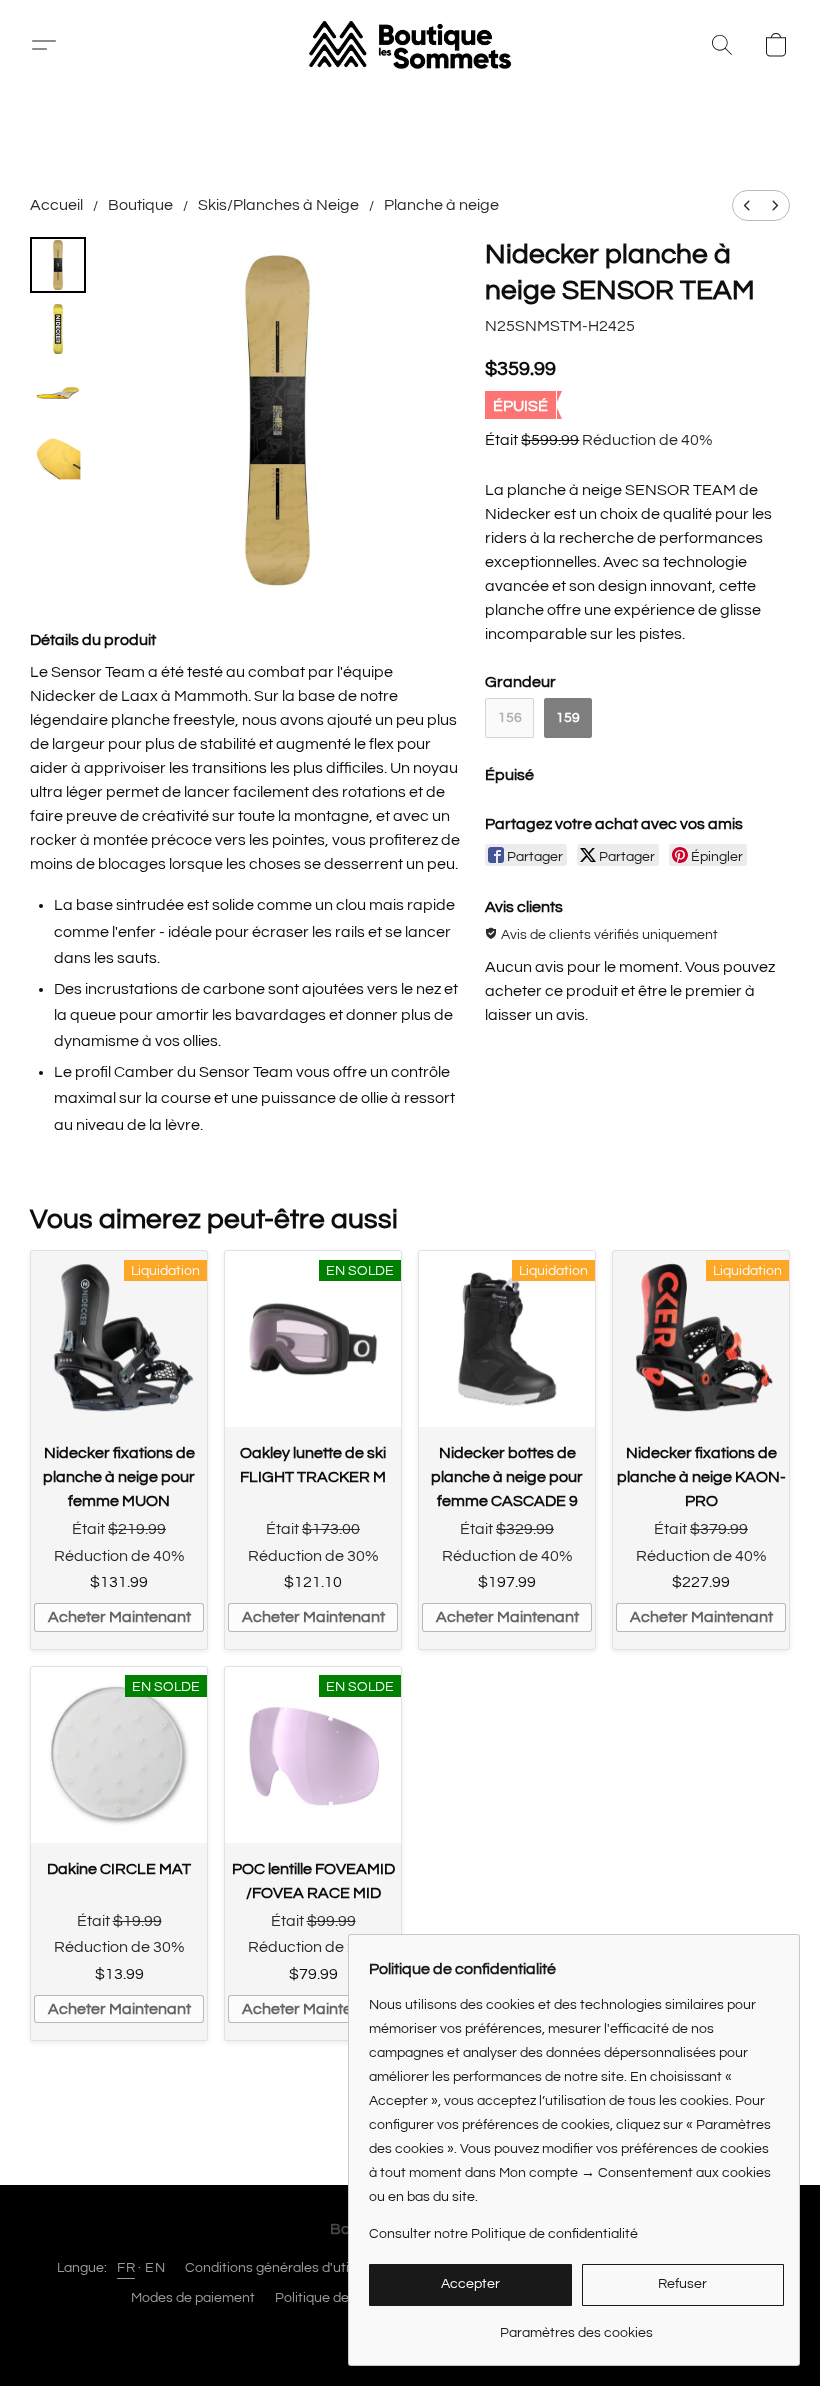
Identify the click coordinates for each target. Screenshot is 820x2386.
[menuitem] (747, 205)
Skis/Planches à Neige (278, 205)
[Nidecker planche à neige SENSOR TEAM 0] (58, 265)
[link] (576, 2325)
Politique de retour (333, 2298)
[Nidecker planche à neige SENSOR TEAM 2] (58, 393)
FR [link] (126, 2268)
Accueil (56, 205)
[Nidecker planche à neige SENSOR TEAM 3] (58, 457)
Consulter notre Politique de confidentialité (503, 2234)
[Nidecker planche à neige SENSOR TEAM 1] (58, 329)
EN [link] (155, 2268)
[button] (51, 45)
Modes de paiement (193, 2298)
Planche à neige (441, 205)
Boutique (140, 205)
